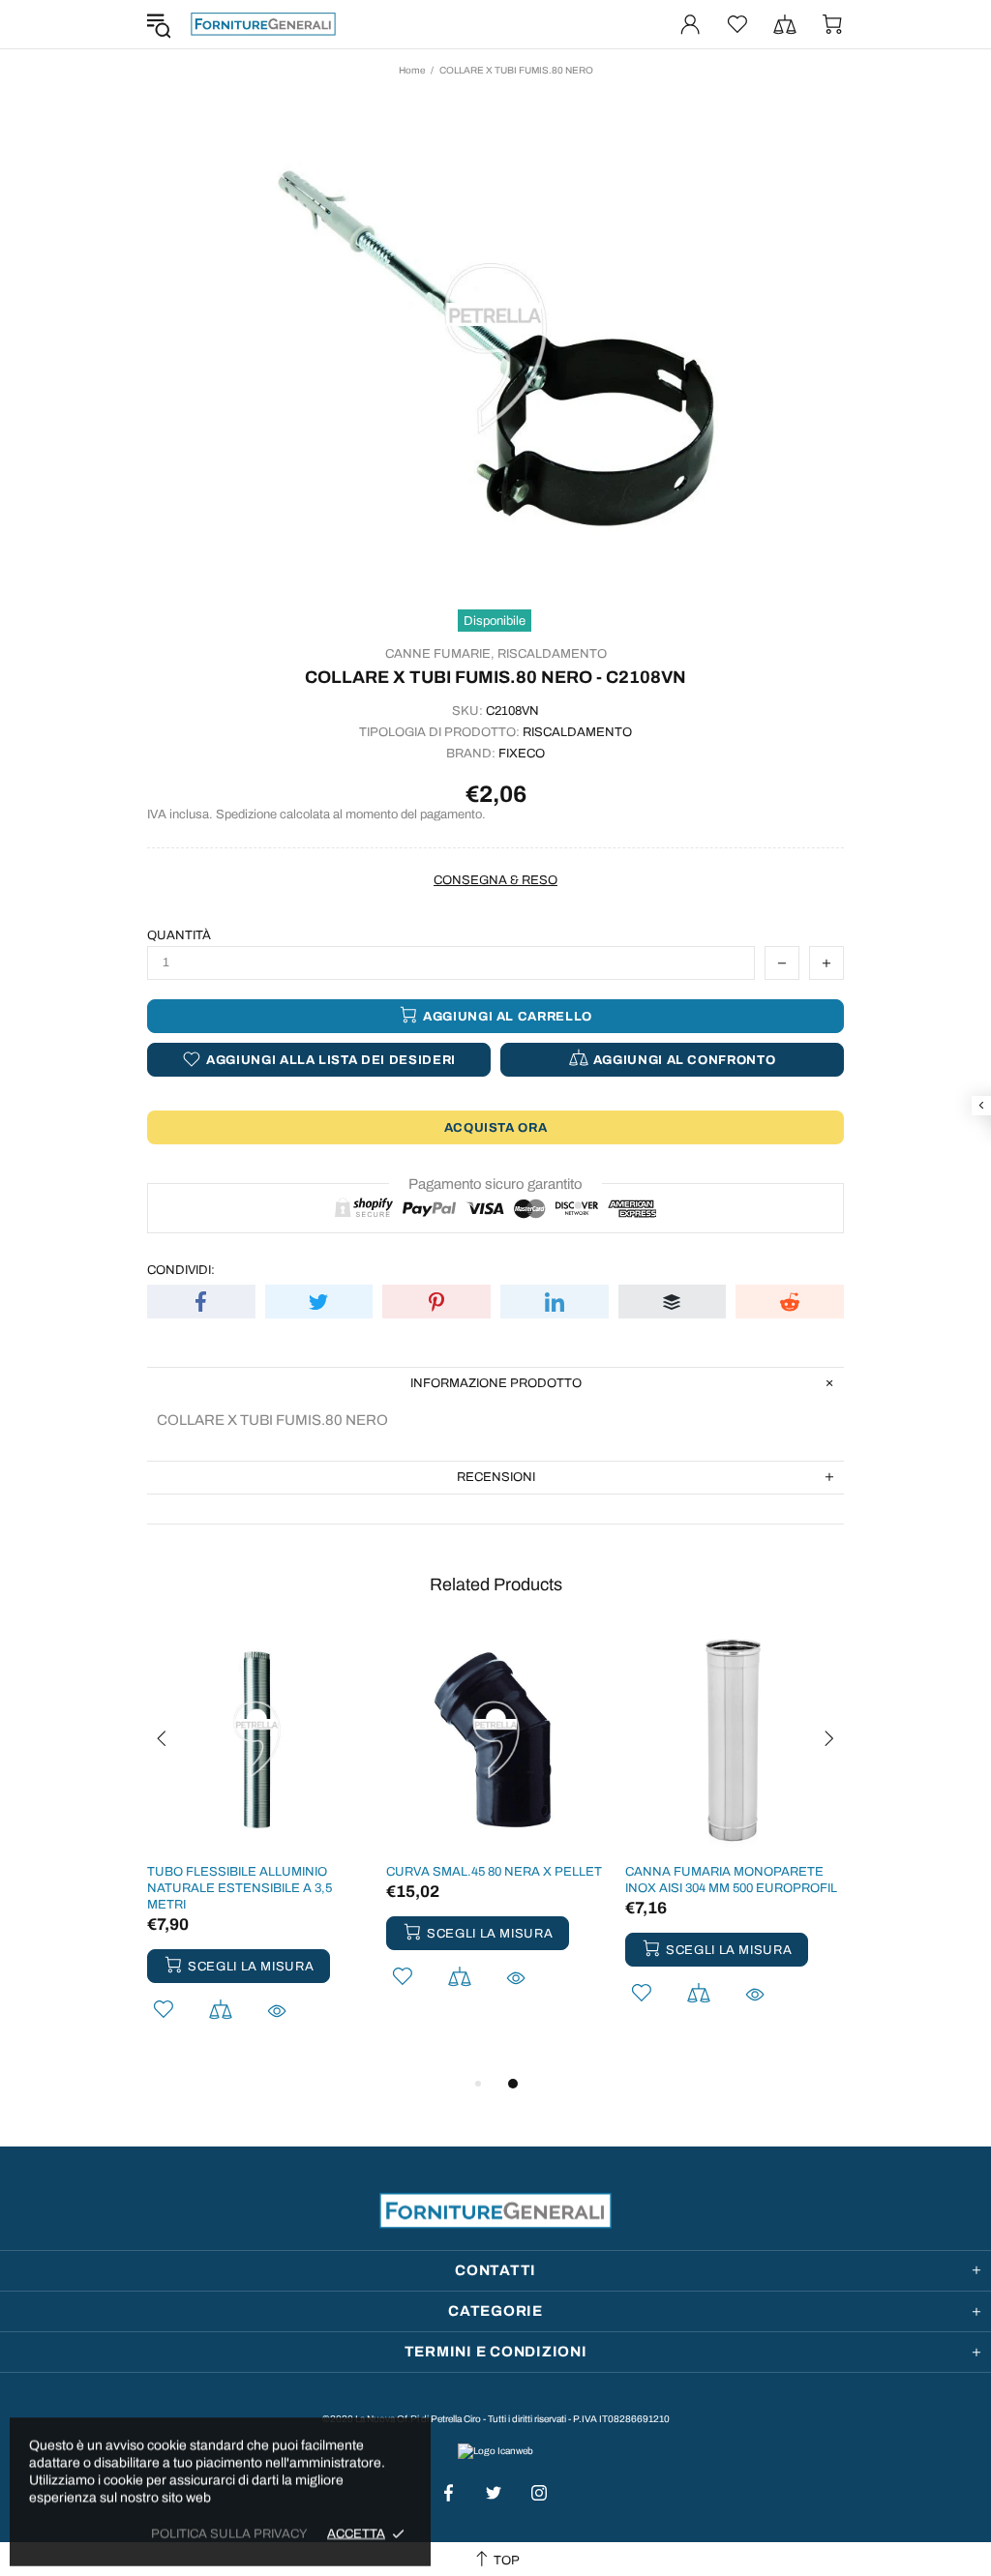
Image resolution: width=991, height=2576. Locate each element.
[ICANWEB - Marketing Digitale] (495, 2450)
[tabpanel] (257, 1851)
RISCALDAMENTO (552, 654)
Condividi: (181, 1270)
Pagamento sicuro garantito (495, 1184)
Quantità (179, 935)
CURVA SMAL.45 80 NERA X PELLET (494, 1872)
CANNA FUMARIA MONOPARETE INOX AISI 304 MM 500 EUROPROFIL (731, 1880)
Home (412, 70)
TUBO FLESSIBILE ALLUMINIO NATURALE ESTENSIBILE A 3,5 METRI (240, 1888)
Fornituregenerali (263, 24)
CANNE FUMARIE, (440, 654)
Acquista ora (496, 1128)
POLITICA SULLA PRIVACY (229, 2533)
